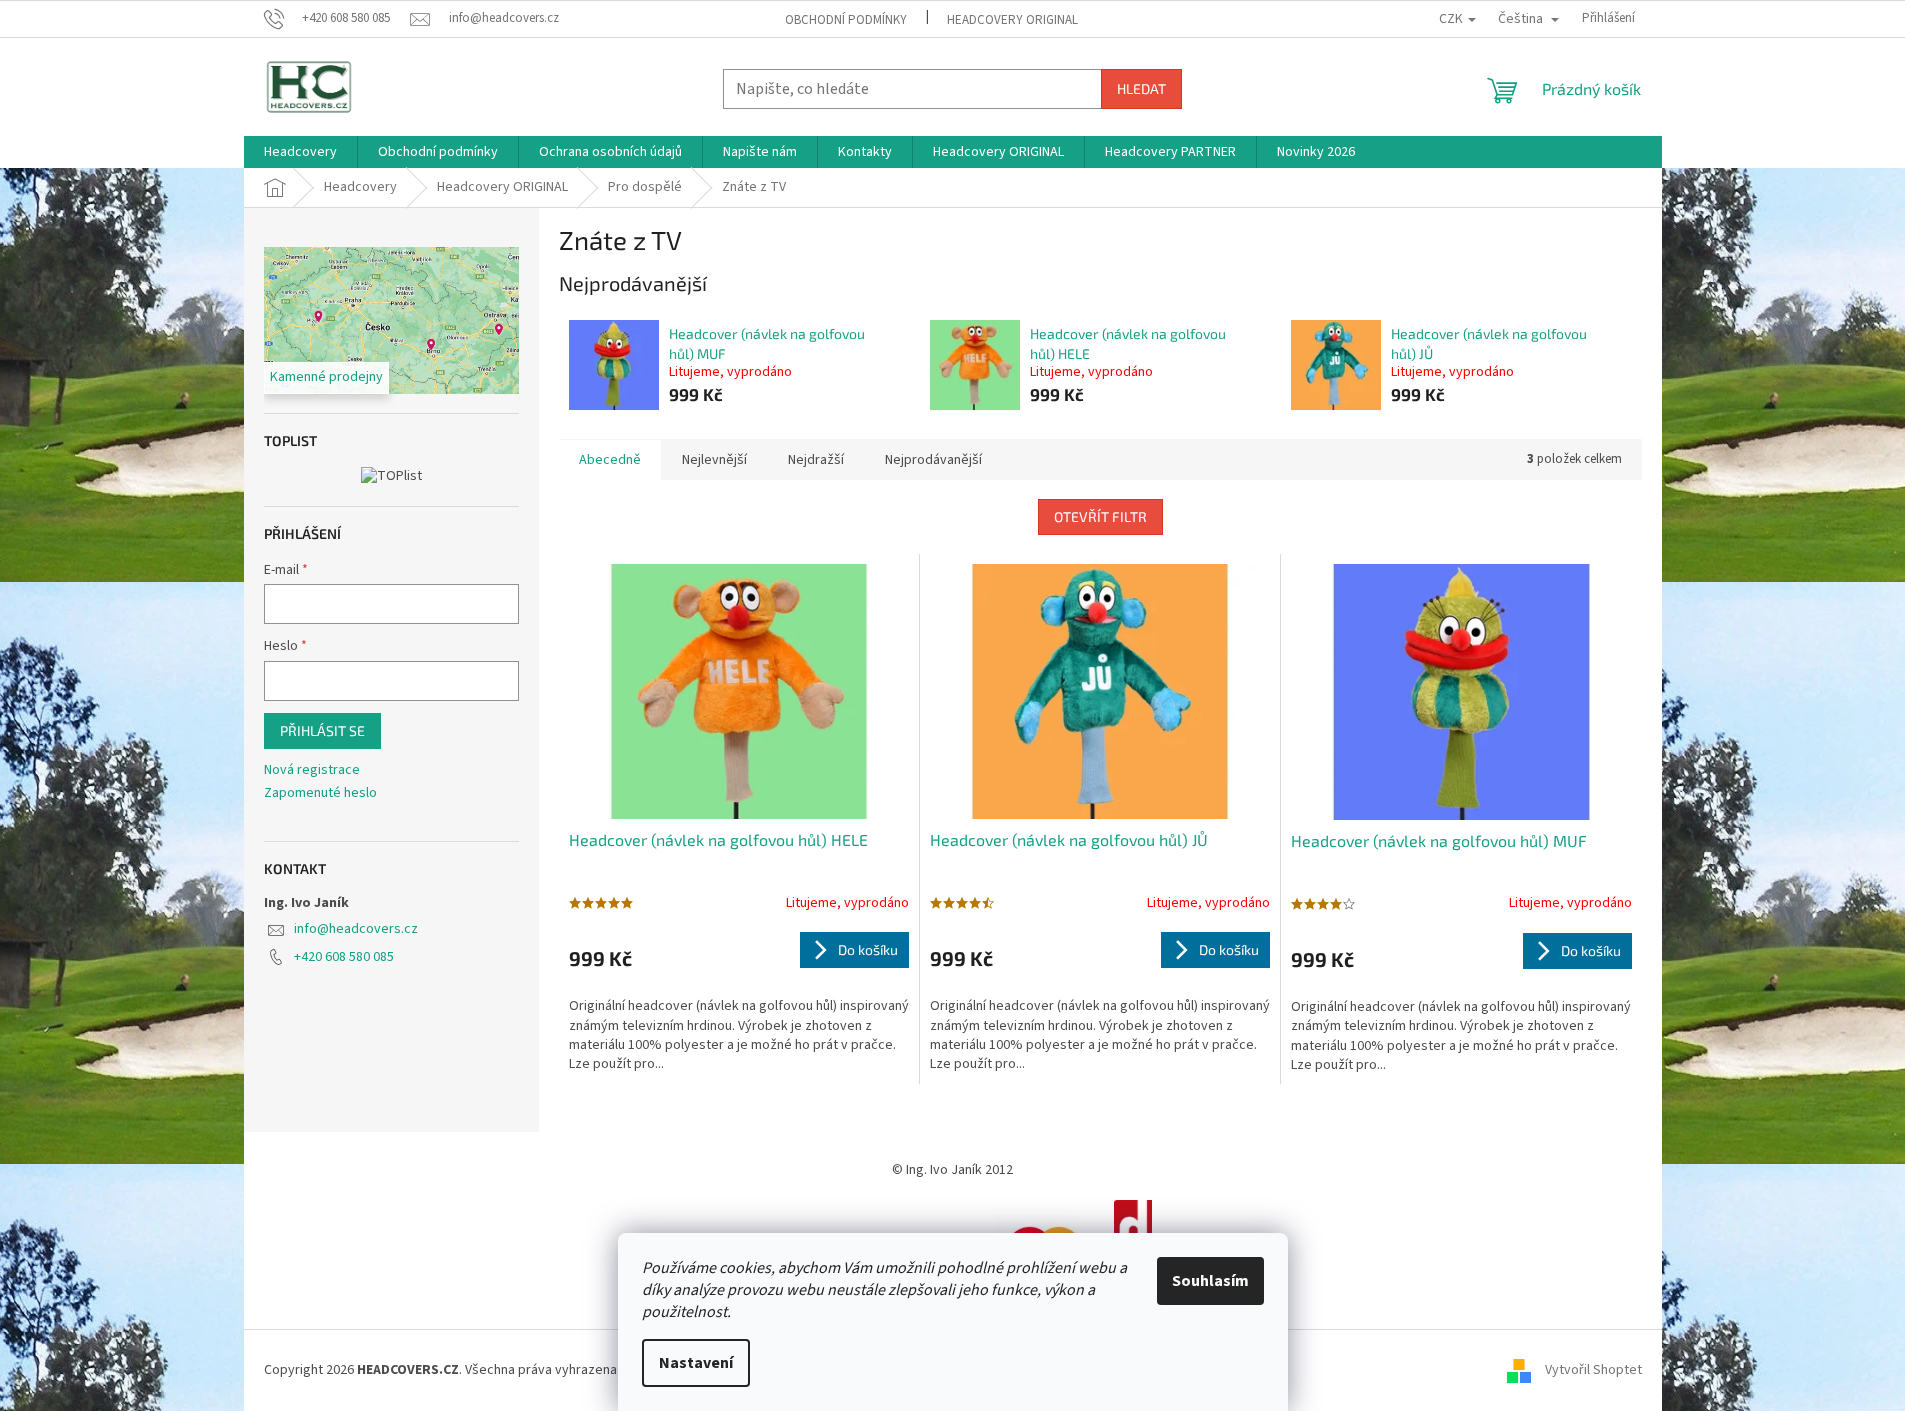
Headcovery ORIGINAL (1012, 20)
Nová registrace (312, 770)
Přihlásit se (322, 730)
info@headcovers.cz (356, 929)
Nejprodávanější (933, 460)
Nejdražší (816, 460)
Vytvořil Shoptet (1593, 1370)
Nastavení (696, 1363)
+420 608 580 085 (344, 957)
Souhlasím (1210, 1281)
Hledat (1141, 88)
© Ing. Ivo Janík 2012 (952, 1170)
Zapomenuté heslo (320, 793)
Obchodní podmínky (846, 20)
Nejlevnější (714, 460)
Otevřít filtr (1100, 516)
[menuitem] (300, 152)
